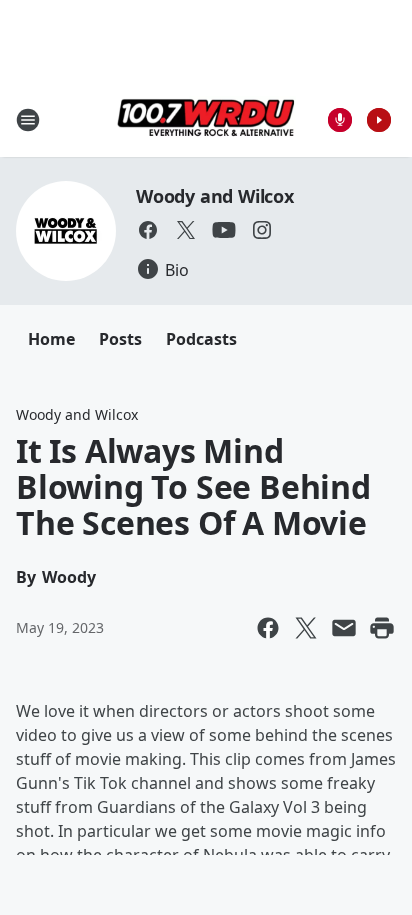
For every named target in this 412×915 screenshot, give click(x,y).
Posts (120, 339)
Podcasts (201, 339)
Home (51, 339)
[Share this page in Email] (344, 628)
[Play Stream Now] (379, 120)
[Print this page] (382, 628)
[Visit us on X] (186, 230)
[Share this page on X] (306, 628)
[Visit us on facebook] (148, 230)
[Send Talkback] (340, 120)
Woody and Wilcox (215, 196)
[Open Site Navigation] (28, 120)
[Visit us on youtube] (224, 230)
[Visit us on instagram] (262, 230)
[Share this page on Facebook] (268, 628)
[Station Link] (206, 119)
